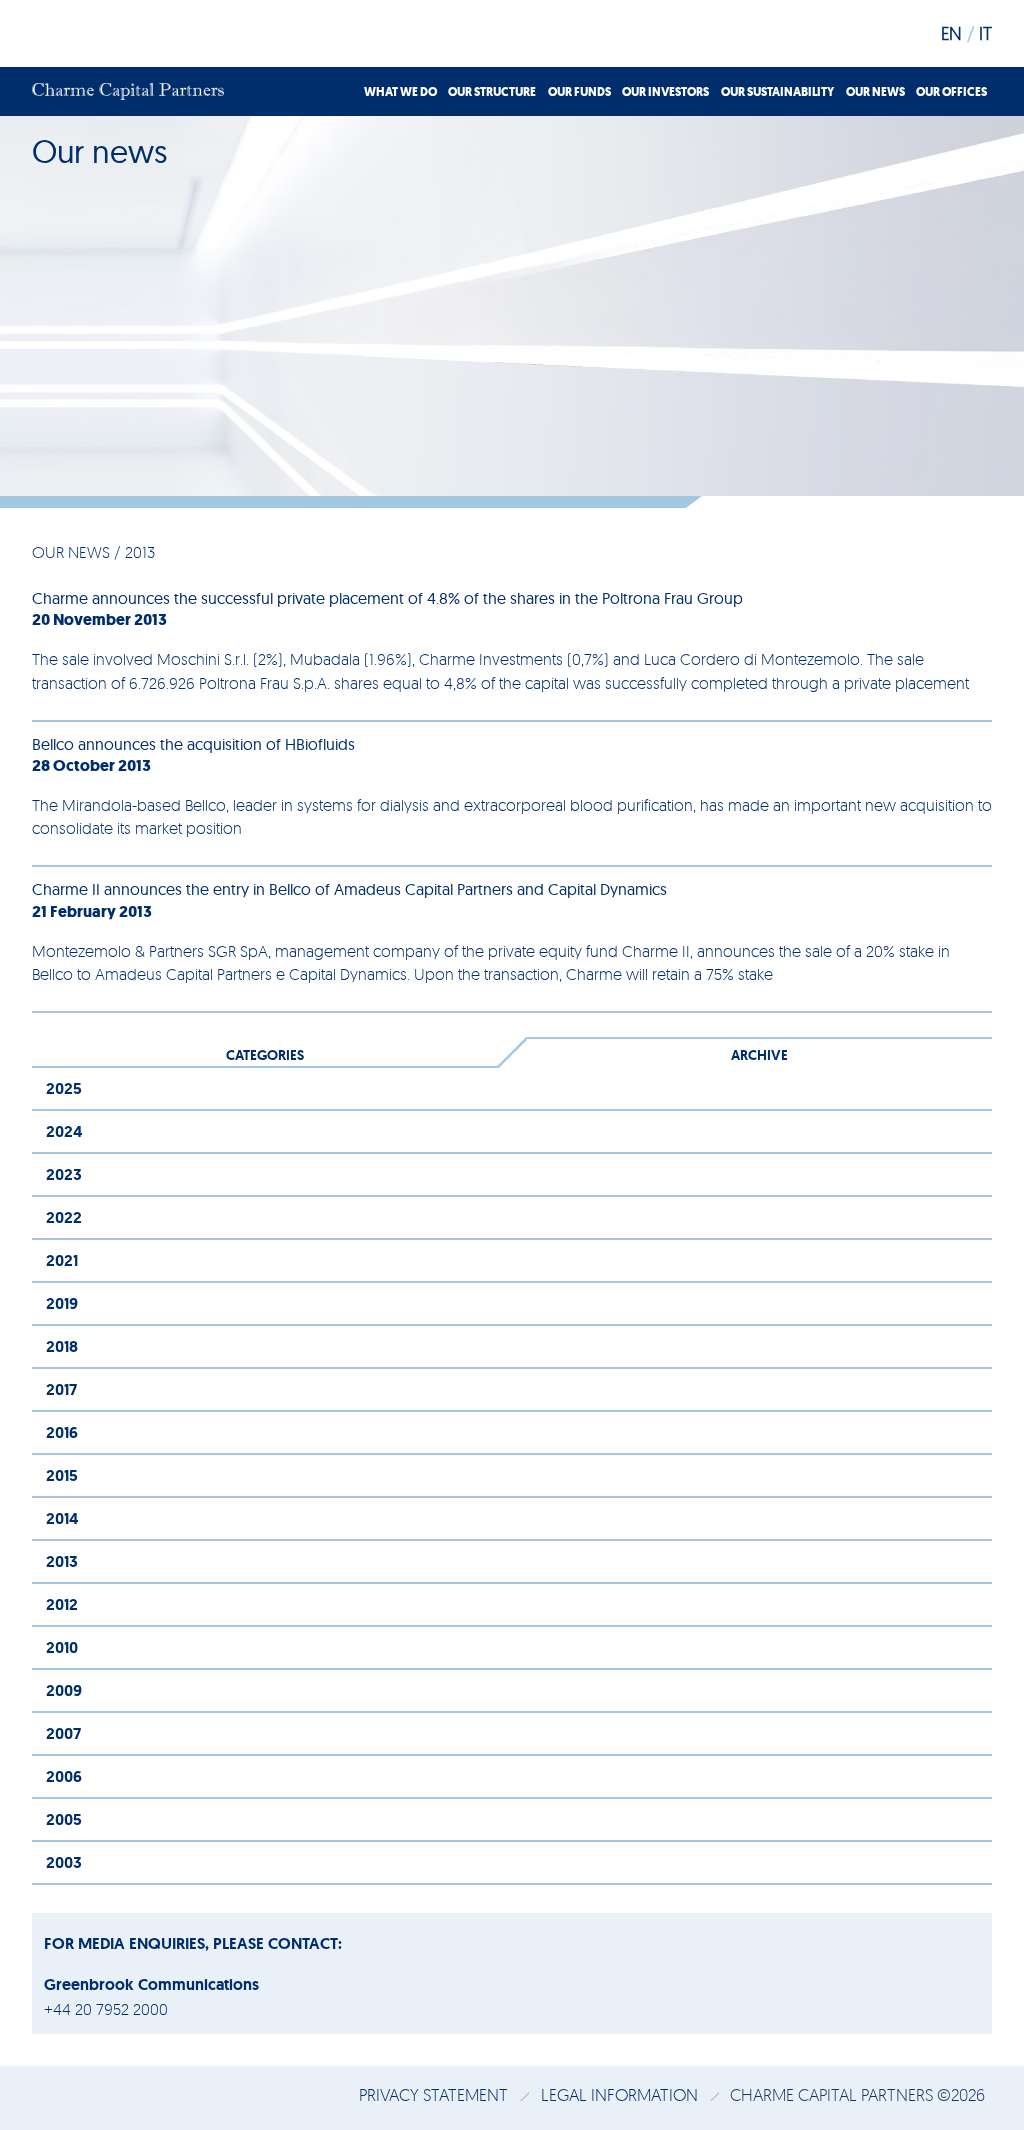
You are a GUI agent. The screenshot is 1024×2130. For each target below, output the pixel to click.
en (951, 33)
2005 (64, 1819)
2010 (62, 1647)
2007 (63, 1733)
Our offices (951, 92)
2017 (61, 1389)
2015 (62, 1475)
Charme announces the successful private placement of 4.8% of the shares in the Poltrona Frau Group (387, 598)
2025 (64, 1088)
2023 (64, 1174)
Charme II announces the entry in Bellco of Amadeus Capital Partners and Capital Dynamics (349, 889)
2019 (62, 1303)
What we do (400, 92)
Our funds (579, 92)
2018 (62, 1346)
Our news (875, 92)
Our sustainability (777, 92)
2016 (62, 1432)
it (985, 33)
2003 (64, 1862)
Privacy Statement (435, 2094)
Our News (71, 552)
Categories (265, 1055)
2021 (62, 1260)
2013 (62, 1561)
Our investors (665, 92)
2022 (64, 1217)
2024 (64, 1131)
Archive (759, 1055)
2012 (62, 1604)
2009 (64, 1690)
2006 (64, 1776)
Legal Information (621, 2094)
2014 (62, 1518)
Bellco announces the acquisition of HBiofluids (193, 744)
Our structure (492, 92)
